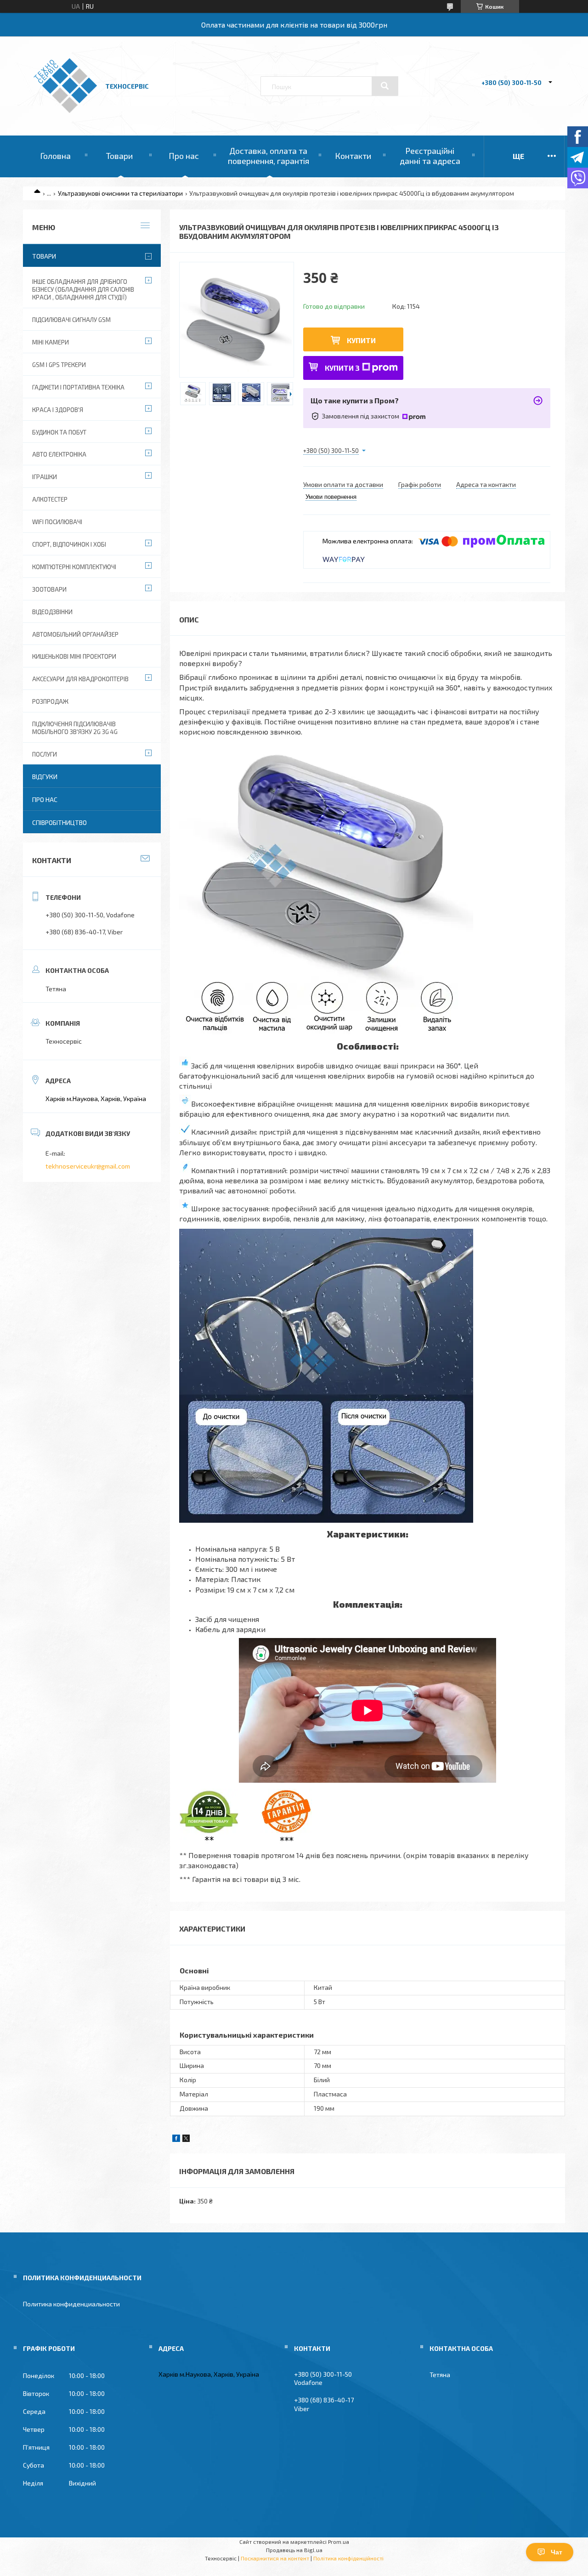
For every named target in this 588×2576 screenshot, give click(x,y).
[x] (186, 2139)
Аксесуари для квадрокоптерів (80, 679)
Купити (361, 340)
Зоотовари (49, 589)
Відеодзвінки (52, 612)
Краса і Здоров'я (58, 410)
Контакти (353, 156)
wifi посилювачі (57, 522)
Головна (55, 156)
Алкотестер (50, 499)
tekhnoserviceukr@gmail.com (88, 1166)
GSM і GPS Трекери (59, 365)
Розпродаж (50, 701)
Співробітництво (59, 822)
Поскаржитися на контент (275, 2558)
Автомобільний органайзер (75, 634)
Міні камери (51, 342)
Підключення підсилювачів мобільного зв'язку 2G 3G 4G (75, 728)
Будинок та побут (59, 432)
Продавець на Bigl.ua (294, 2550)
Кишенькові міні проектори (74, 656)
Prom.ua (339, 2542)
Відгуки (45, 777)
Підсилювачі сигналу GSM (71, 320)
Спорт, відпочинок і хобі (69, 544)
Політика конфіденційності (348, 2558)
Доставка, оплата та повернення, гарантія (269, 156)
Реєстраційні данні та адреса (430, 156)
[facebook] (176, 2139)
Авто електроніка (59, 454)
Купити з (342, 368)
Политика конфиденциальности (71, 2304)
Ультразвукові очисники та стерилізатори (120, 193)
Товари (119, 156)
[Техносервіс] (65, 110)
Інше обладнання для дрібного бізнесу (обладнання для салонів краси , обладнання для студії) (83, 289)
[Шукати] (385, 86)
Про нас (184, 156)
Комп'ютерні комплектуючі (74, 567)
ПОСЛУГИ (45, 754)
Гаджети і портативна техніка (78, 387)
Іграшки (45, 477)
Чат (557, 2552)
